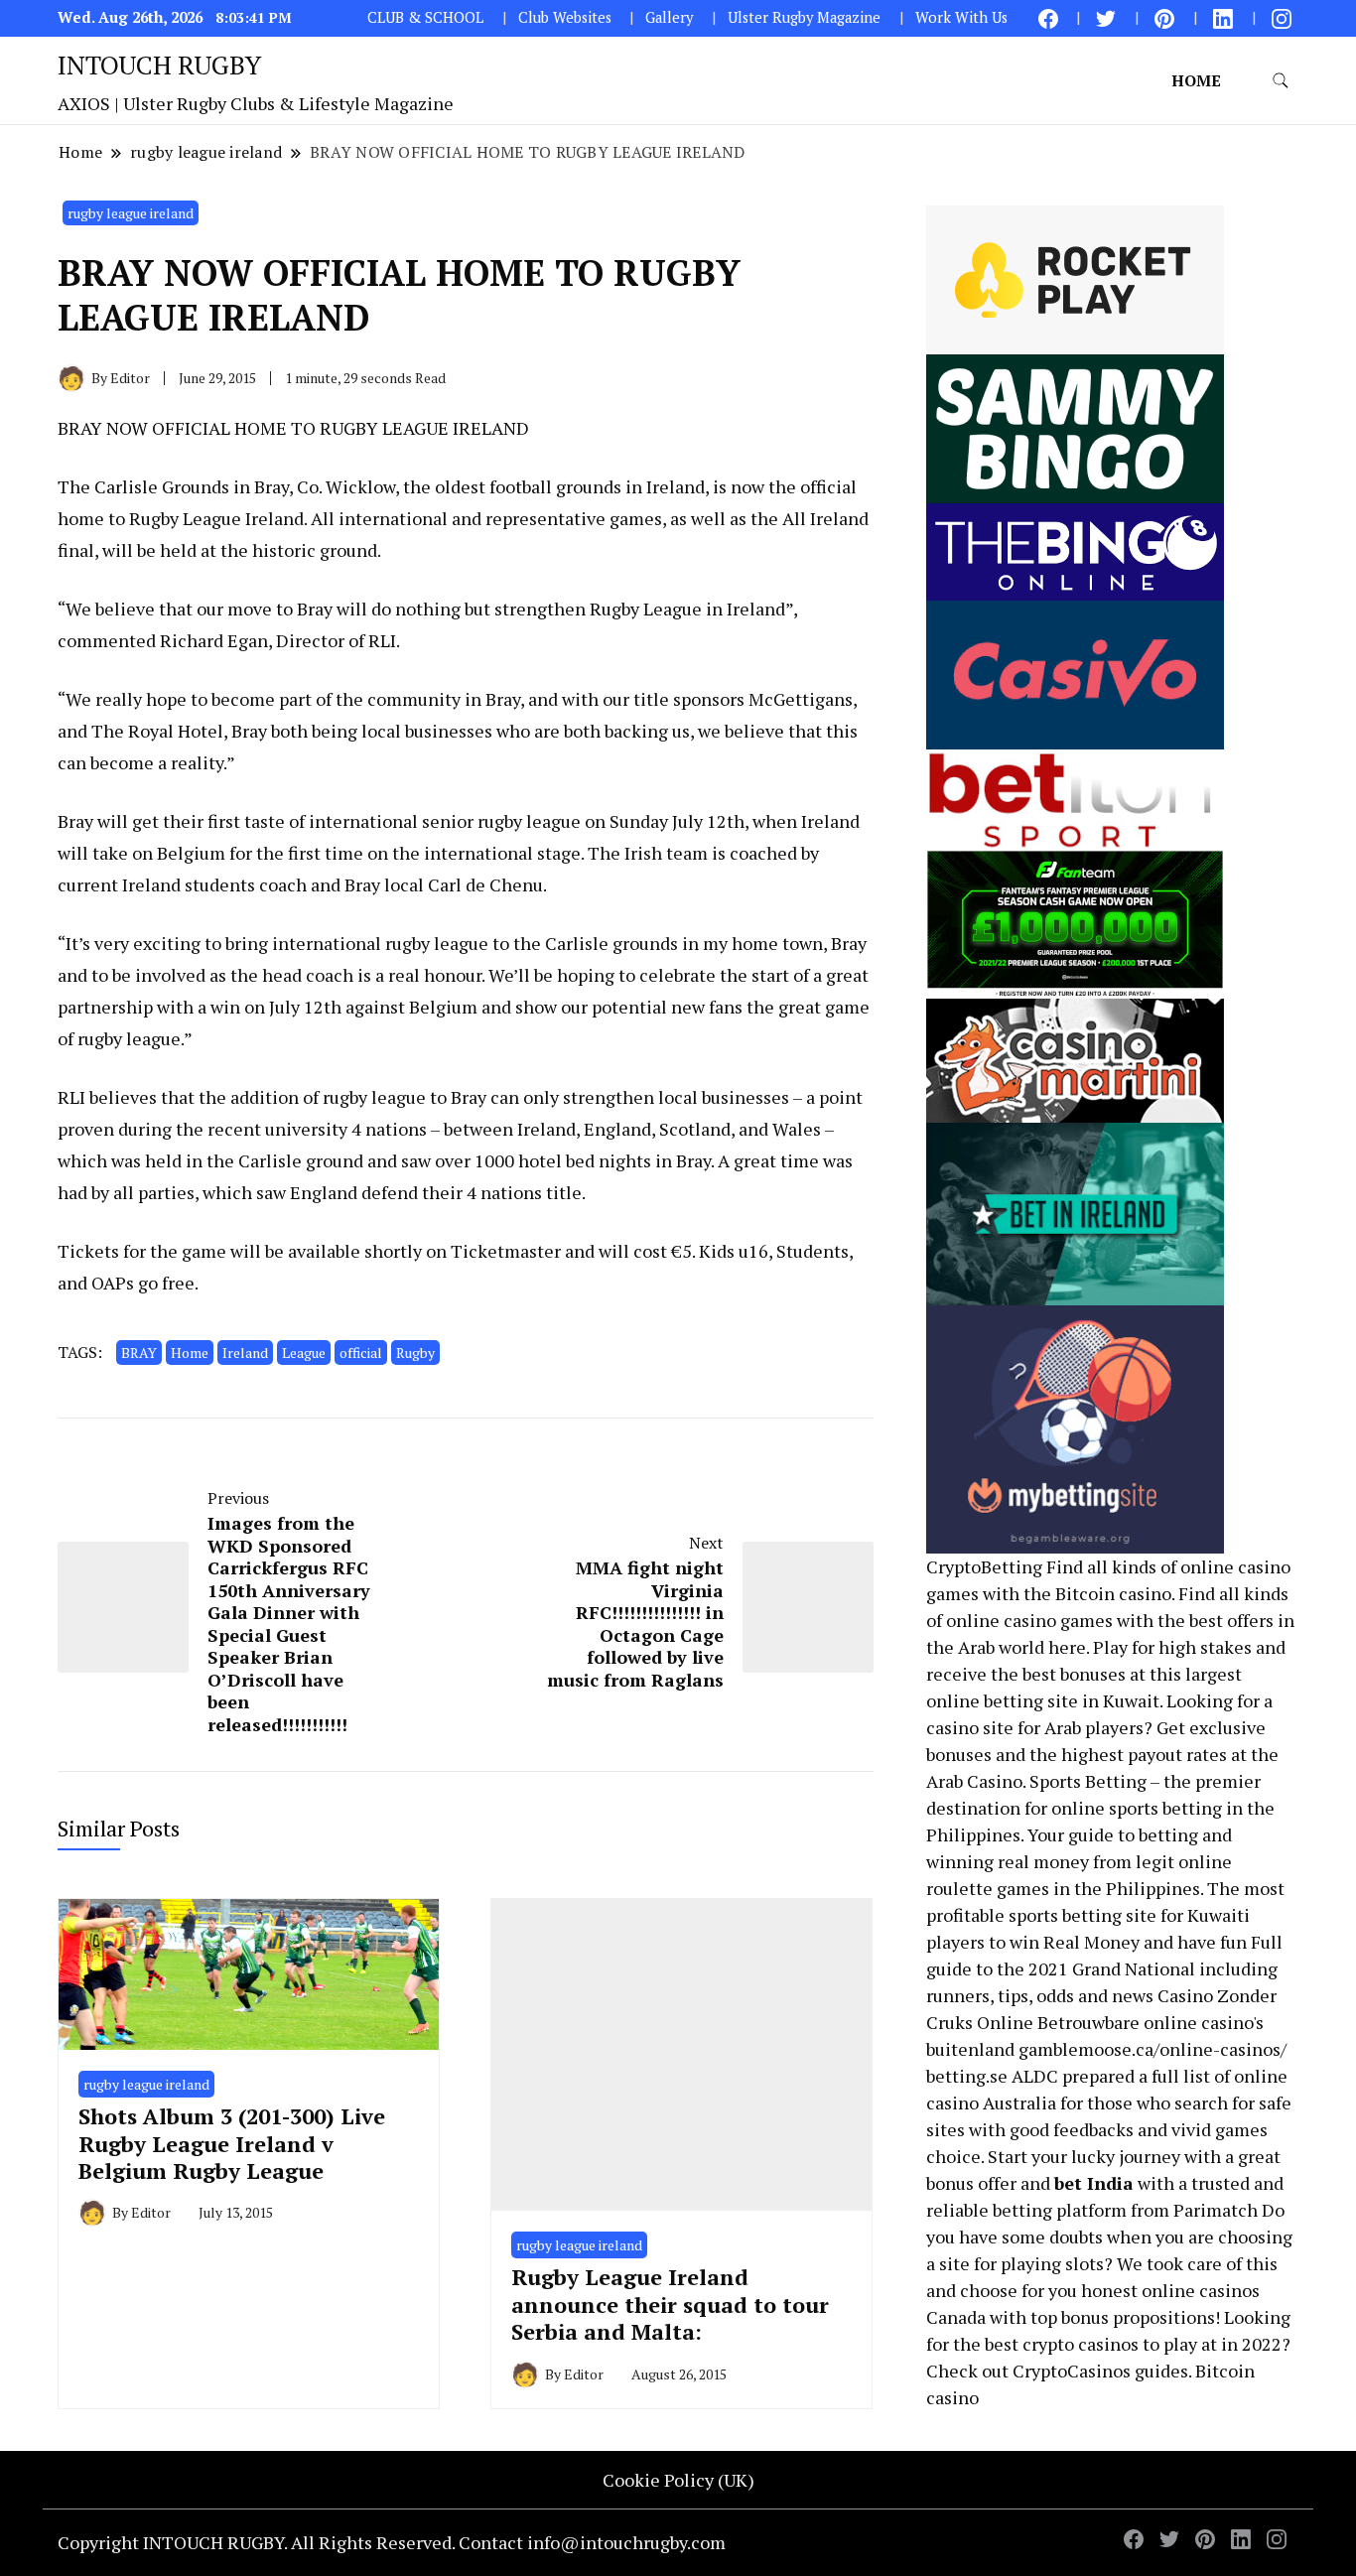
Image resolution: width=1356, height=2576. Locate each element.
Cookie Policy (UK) (678, 2480)
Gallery (669, 17)
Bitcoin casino (1113, 1593)
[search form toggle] (1281, 81)
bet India (1094, 2183)
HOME (1196, 80)
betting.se (967, 2076)
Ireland (245, 1353)
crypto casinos (1081, 2344)
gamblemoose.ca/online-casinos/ (1153, 2049)
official (361, 1353)
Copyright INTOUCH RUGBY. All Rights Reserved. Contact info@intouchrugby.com (392, 2542)
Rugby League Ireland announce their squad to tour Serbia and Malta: (670, 2304)
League (304, 1353)
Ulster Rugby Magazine (804, 17)
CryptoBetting (984, 1566)
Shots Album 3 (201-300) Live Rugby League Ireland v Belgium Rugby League (232, 2143)
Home (190, 1353)
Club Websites (565, 17)
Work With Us (961, 17)
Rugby (415, 1353)
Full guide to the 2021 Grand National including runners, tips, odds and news (1104, 1968)
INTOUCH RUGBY (159, 65)
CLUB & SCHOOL (425, 17)
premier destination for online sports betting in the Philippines (1100, 1808)
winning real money (1008, 1861)
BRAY (139, 1353)
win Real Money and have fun (1128, 1942)
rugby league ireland (131, 213)
